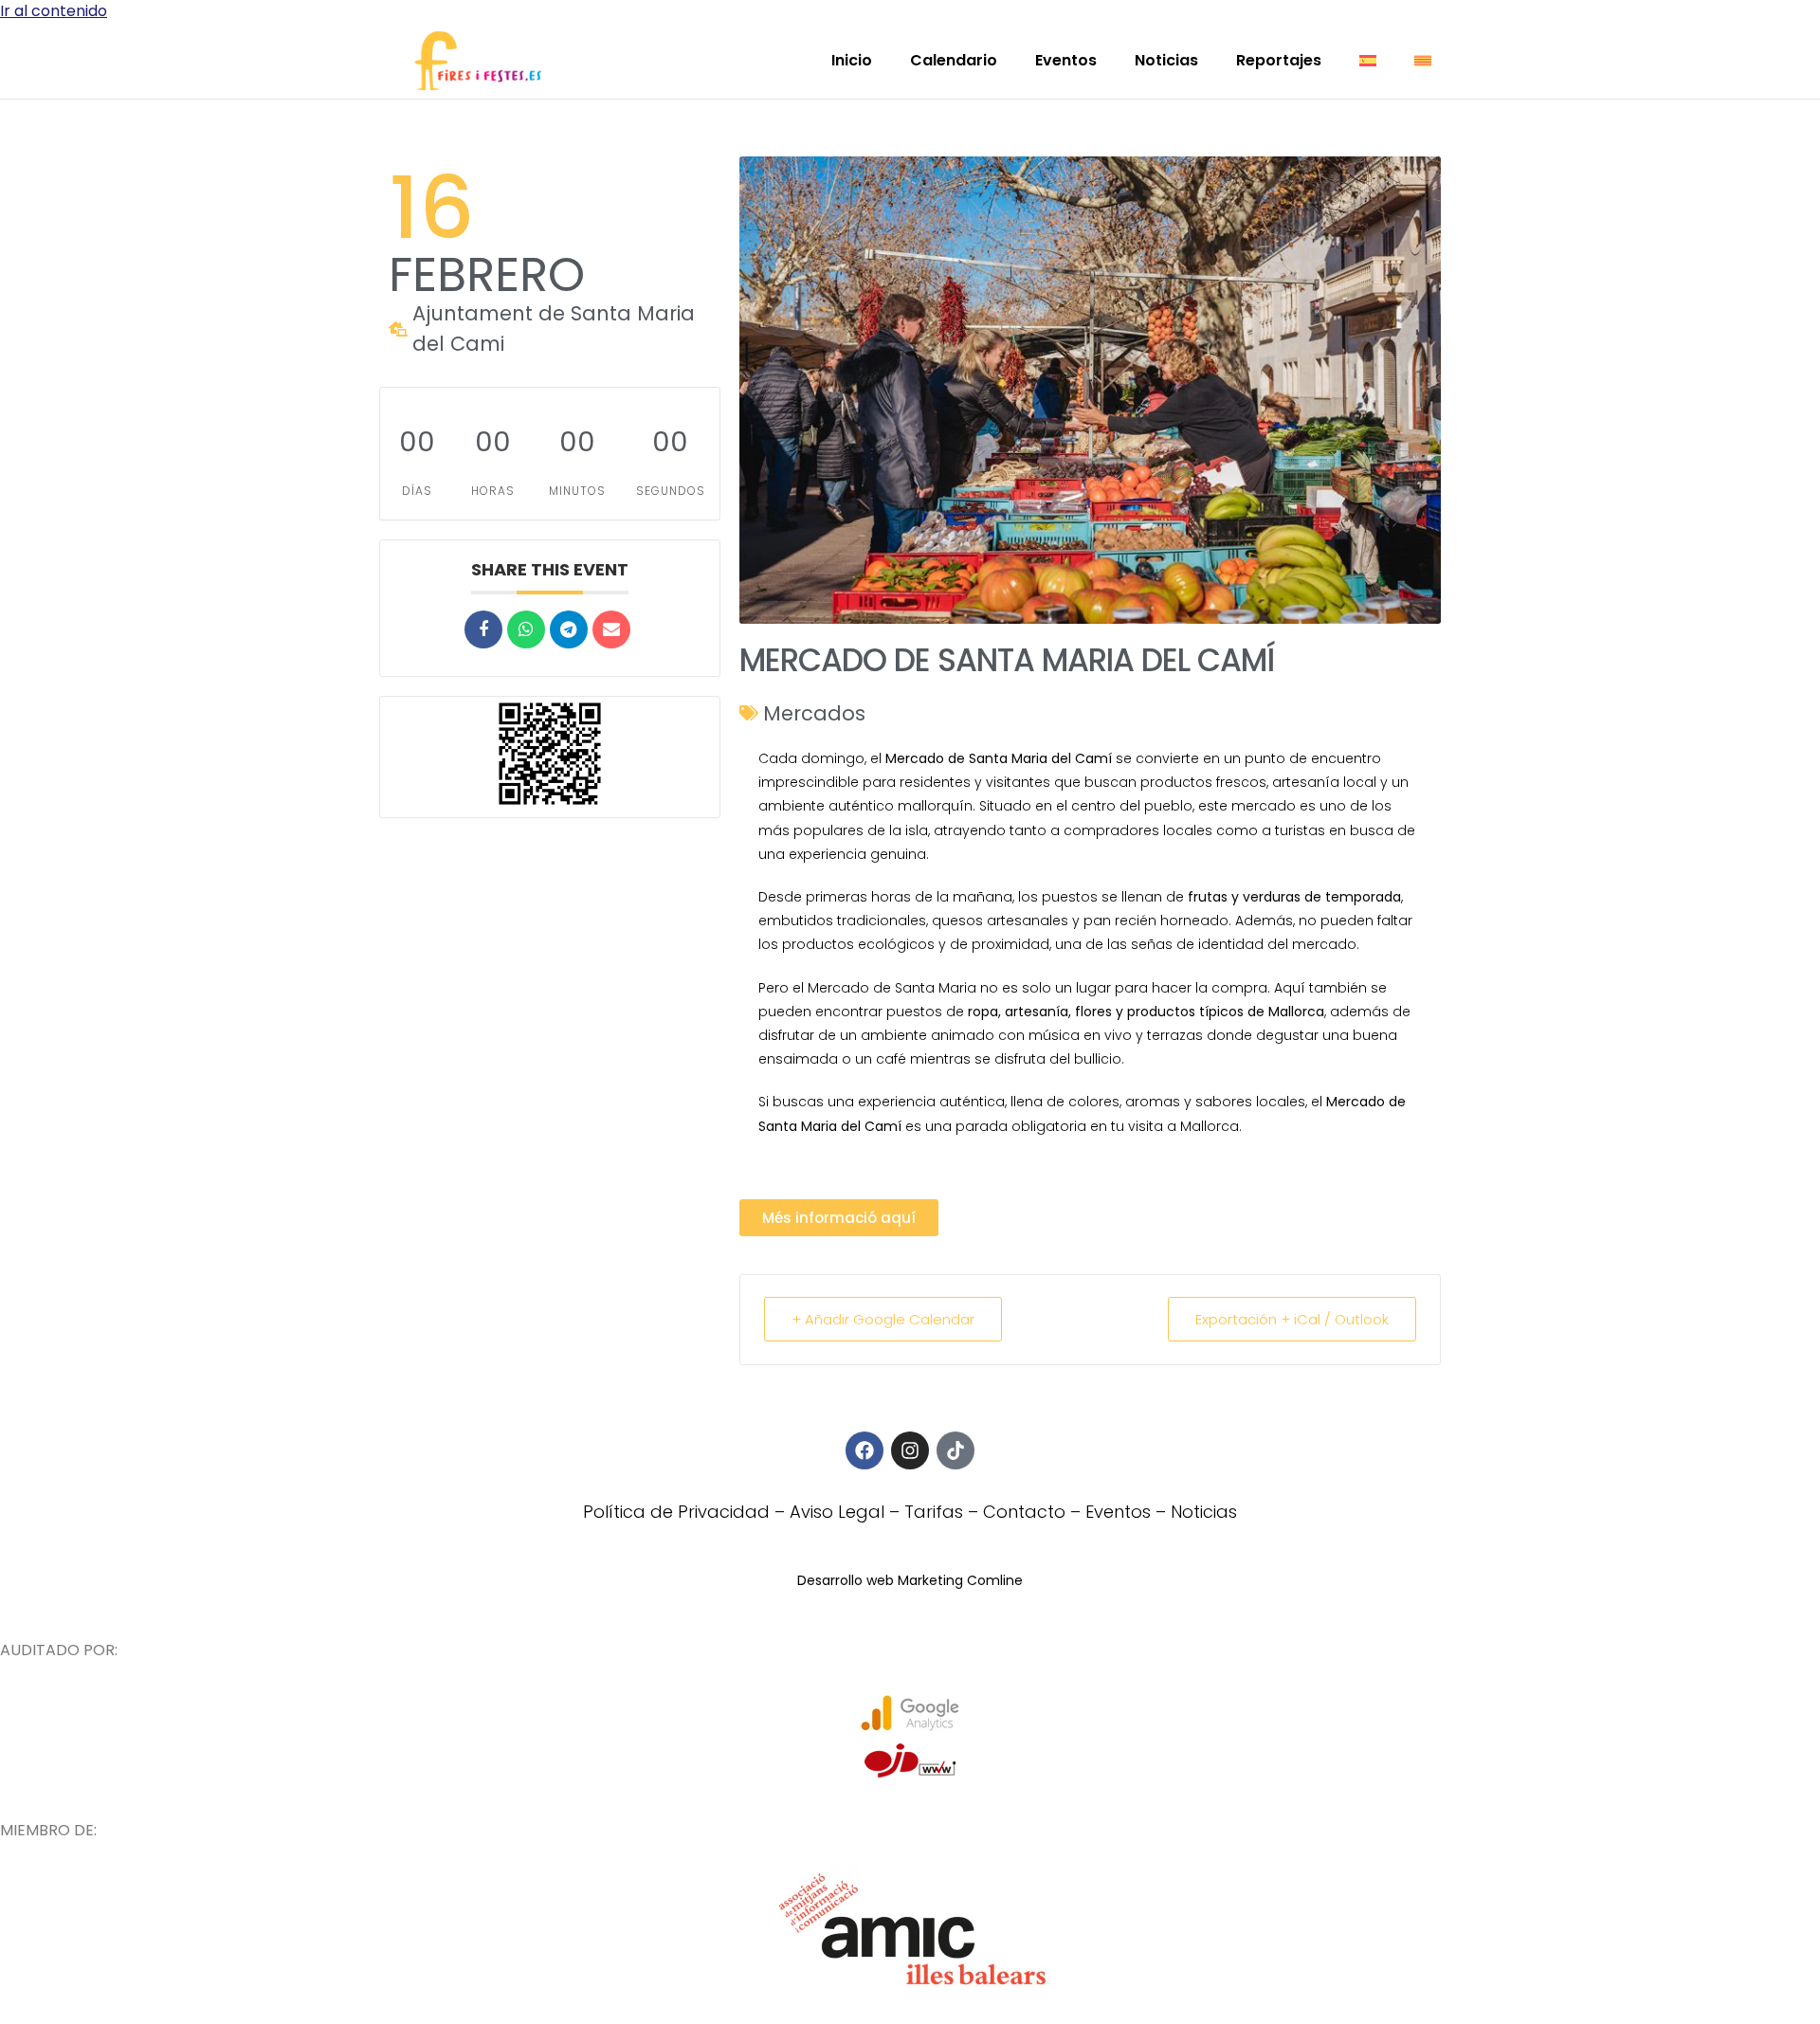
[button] (839, 1218)
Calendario (954, 60)
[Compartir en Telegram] (569, 629)
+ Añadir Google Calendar (883, 1319)
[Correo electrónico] (611, 629)
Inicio (852, 60)
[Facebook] (864, 1450)
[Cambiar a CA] (1423, 61)
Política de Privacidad (676, 1512)
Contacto (1024, 1512)
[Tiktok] (955, 1450)
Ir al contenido (54, 11)
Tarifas (934, 1512)
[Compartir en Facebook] (483, 629)
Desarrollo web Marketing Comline (910, 1580)
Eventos (1066, 60)
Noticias (1166, 60)
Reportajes (1279, 60)
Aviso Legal (837, 1512)
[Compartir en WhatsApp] (526, 629)
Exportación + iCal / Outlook (1292, 1319)
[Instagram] (910, 1450)
